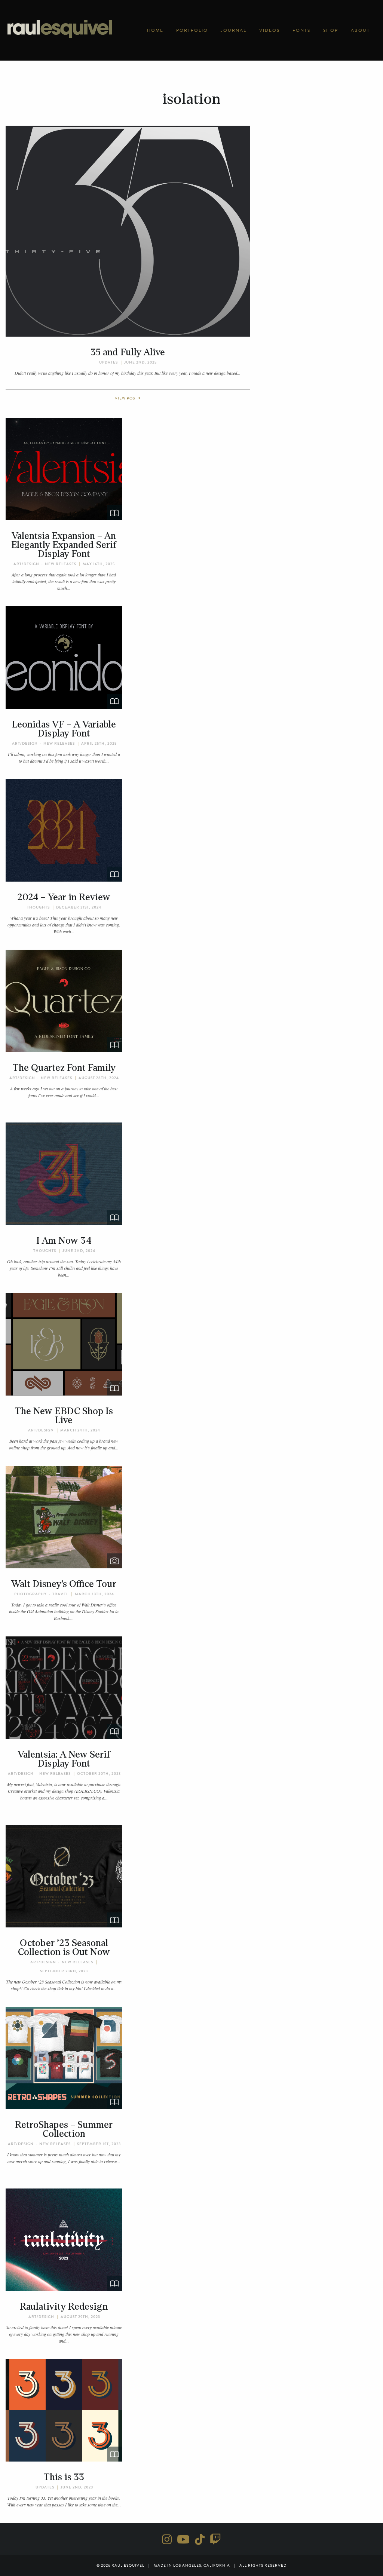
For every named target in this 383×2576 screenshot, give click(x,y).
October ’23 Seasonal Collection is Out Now (64, 1948)
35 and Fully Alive (128, 352)
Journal (234, 30)
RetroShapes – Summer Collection (64, 2129)
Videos (269, 30)
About (360, 30)
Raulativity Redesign (64, 2307)
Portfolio (192, 30)
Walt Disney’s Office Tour (64, 1584)
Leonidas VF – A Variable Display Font (64, 729)
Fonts (301, 30)
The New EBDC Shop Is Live (64, 1416)
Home (155, 30)
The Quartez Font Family (64, 1068)
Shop (331, 30)
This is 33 (64, 2477)
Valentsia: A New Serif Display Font (64, 1759)
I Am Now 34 (64, 1241)
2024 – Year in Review (64, 897)
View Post (127, 398)
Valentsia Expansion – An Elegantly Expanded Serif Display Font (64, 545)
